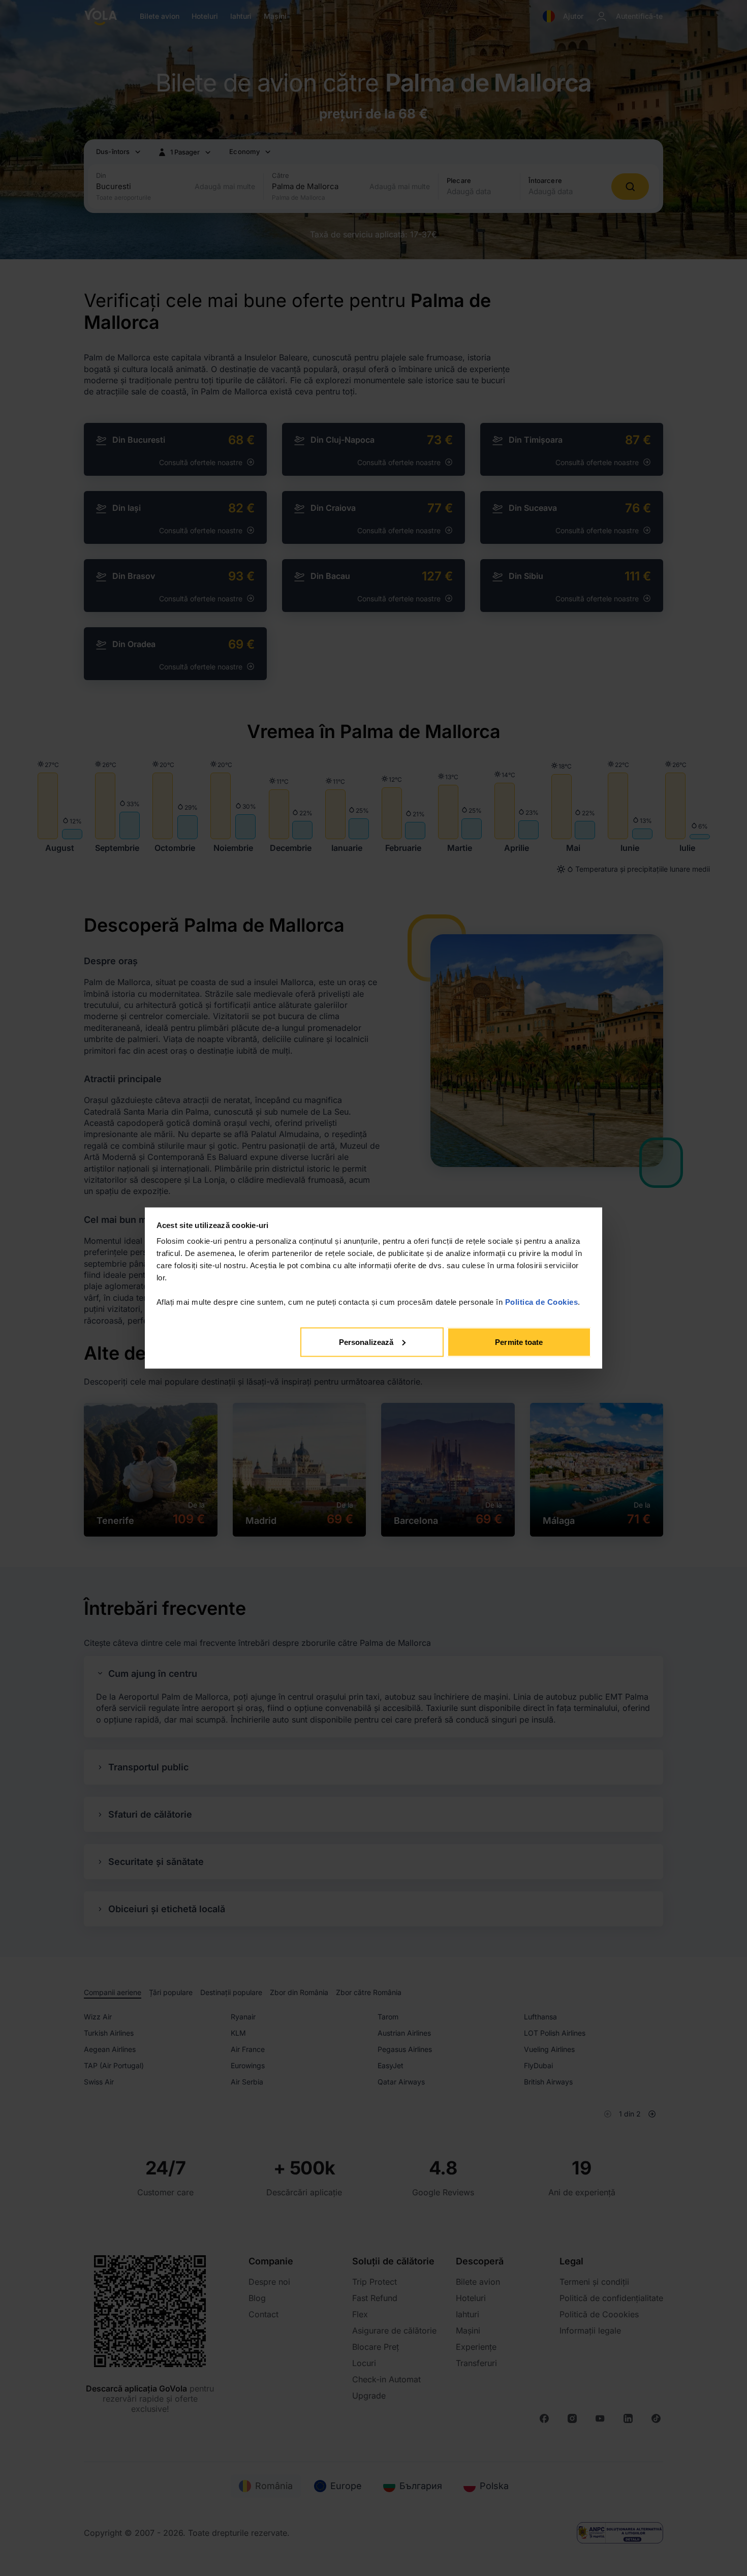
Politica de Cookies (542, 1302)
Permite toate (519, 1342)
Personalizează (366, 1342)
